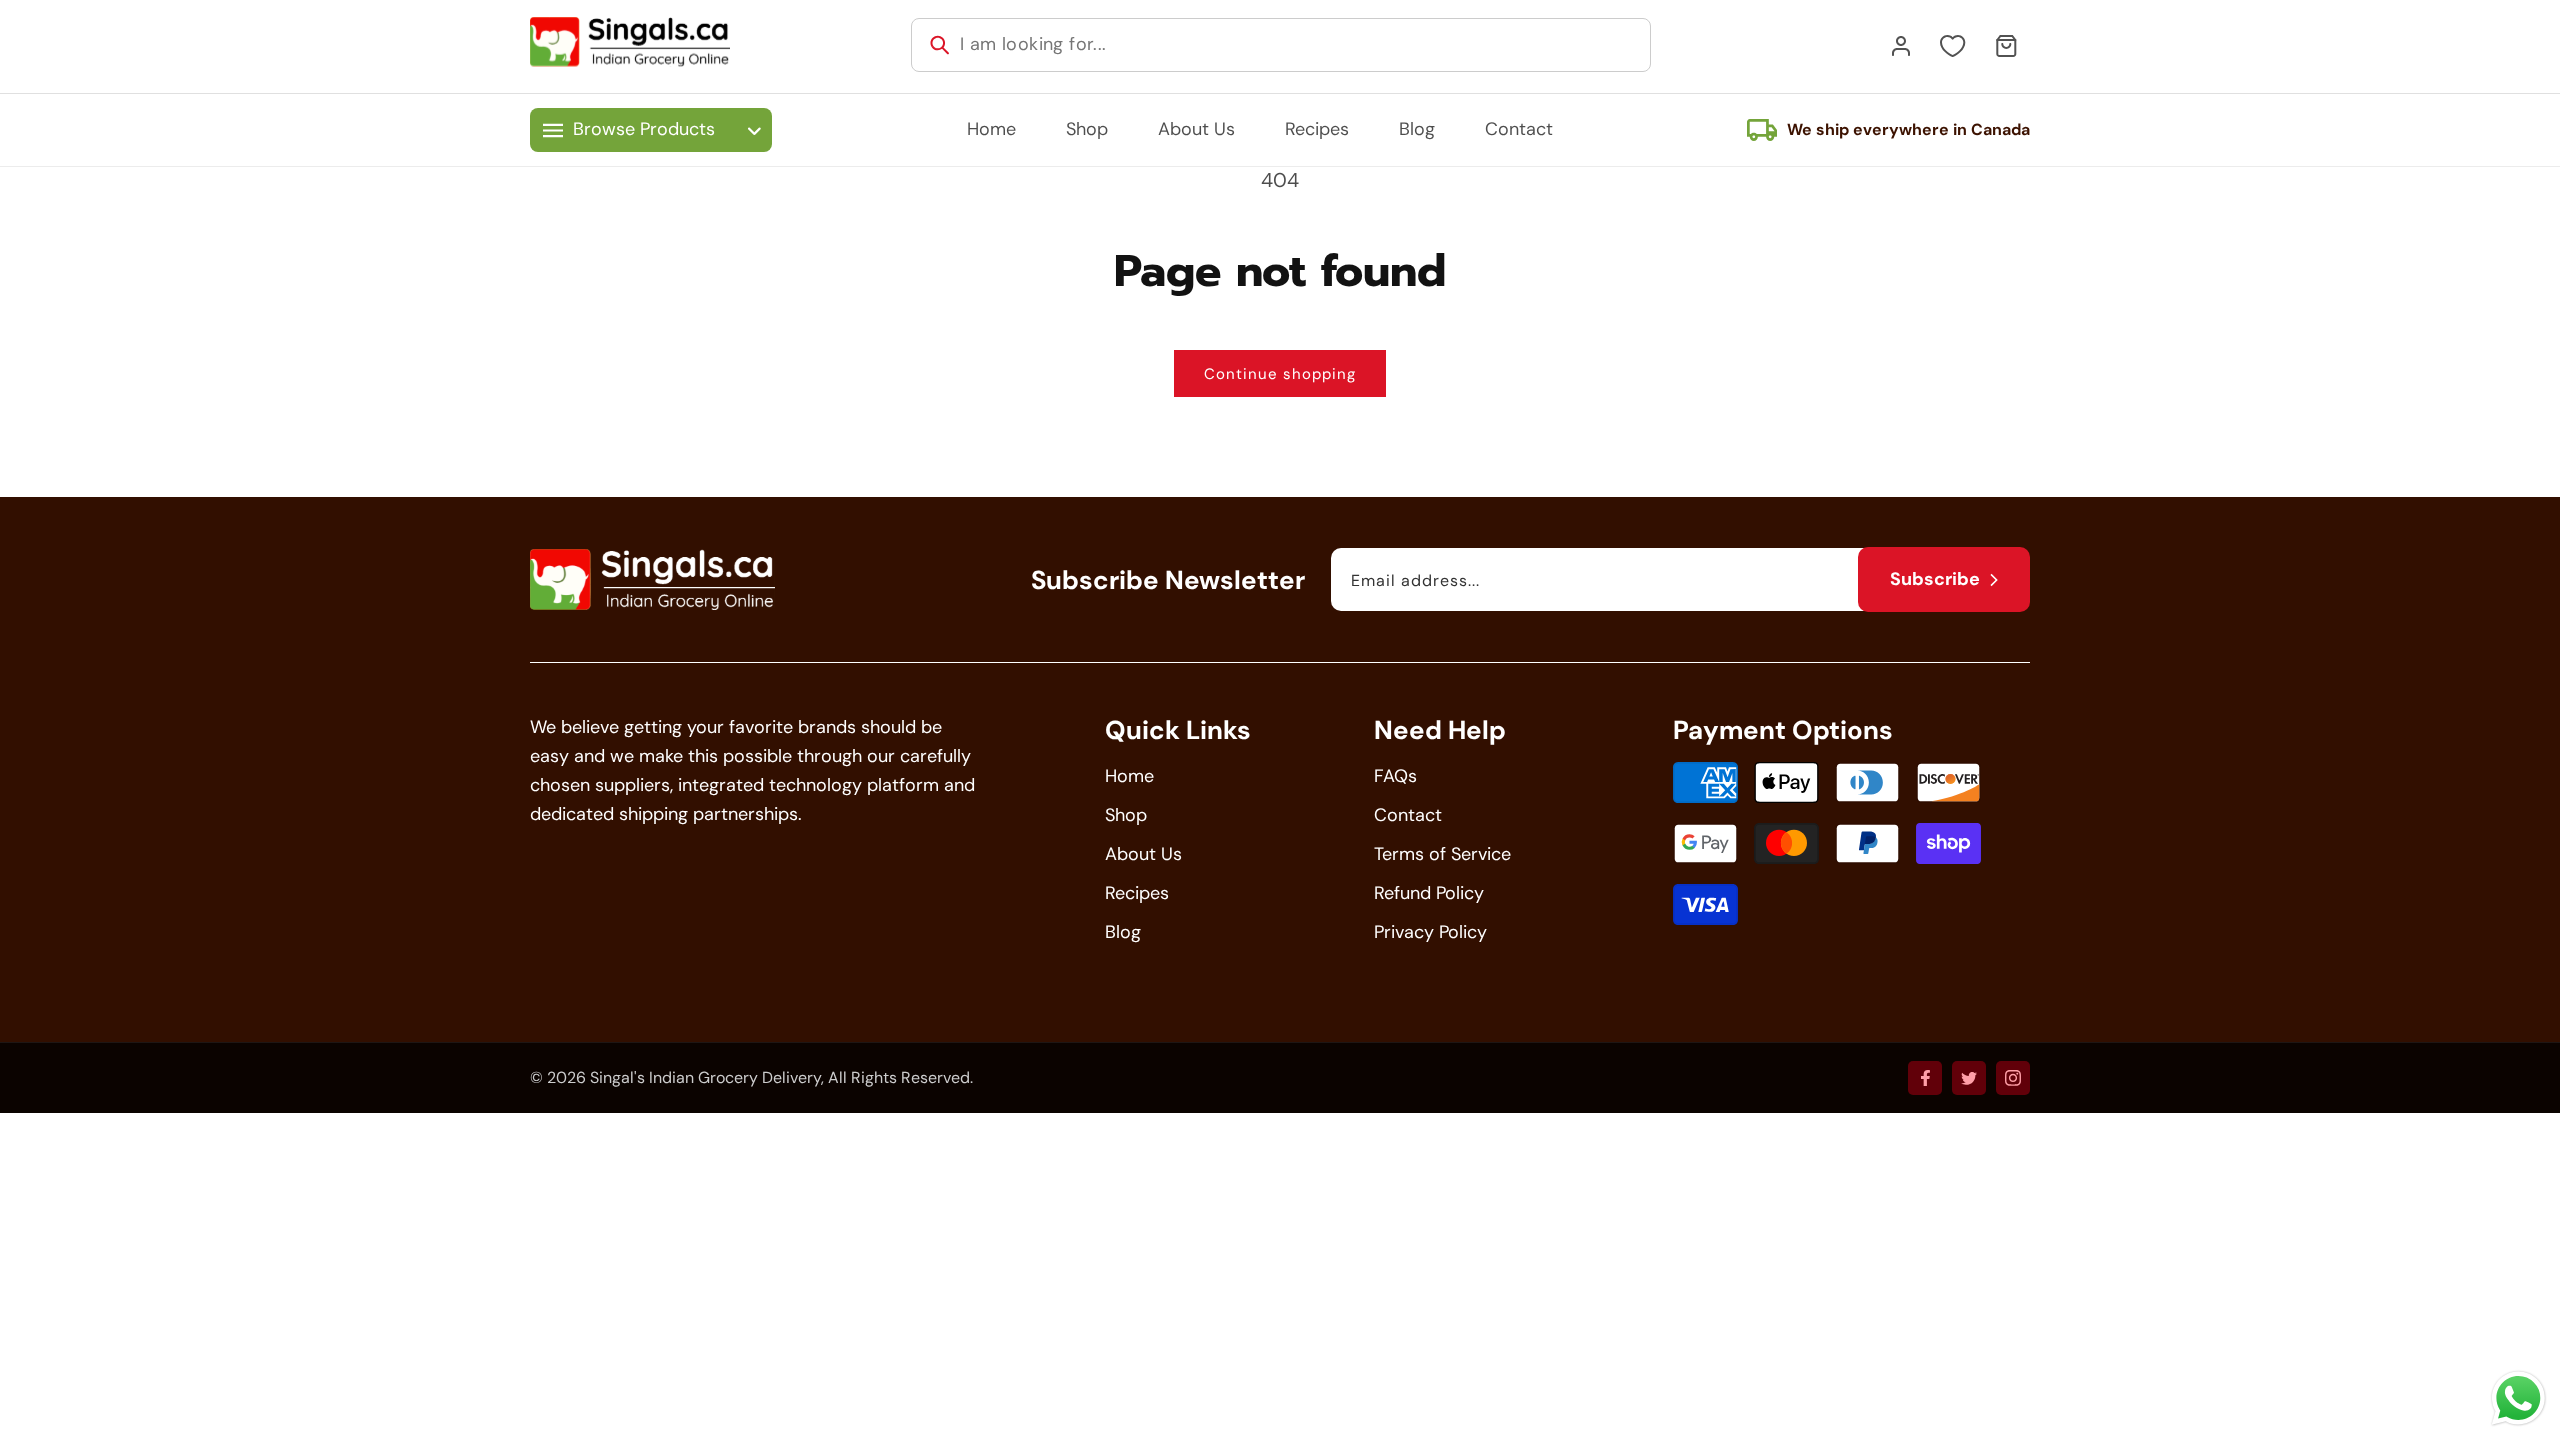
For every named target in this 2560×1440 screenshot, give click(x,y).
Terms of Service (1442, 854)
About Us (1143, 854)
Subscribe (1935, 579)
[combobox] (1281, 45)
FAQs (1395, 776)
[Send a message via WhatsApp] (2518, 1398)
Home (1129, 776)
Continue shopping (1280, 374)
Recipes (1137, 893)
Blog (1123, 932)
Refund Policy (1429, 893)
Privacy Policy (1430, 932)
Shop (1126, 815)
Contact (1408, 815)
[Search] (940, 45)
